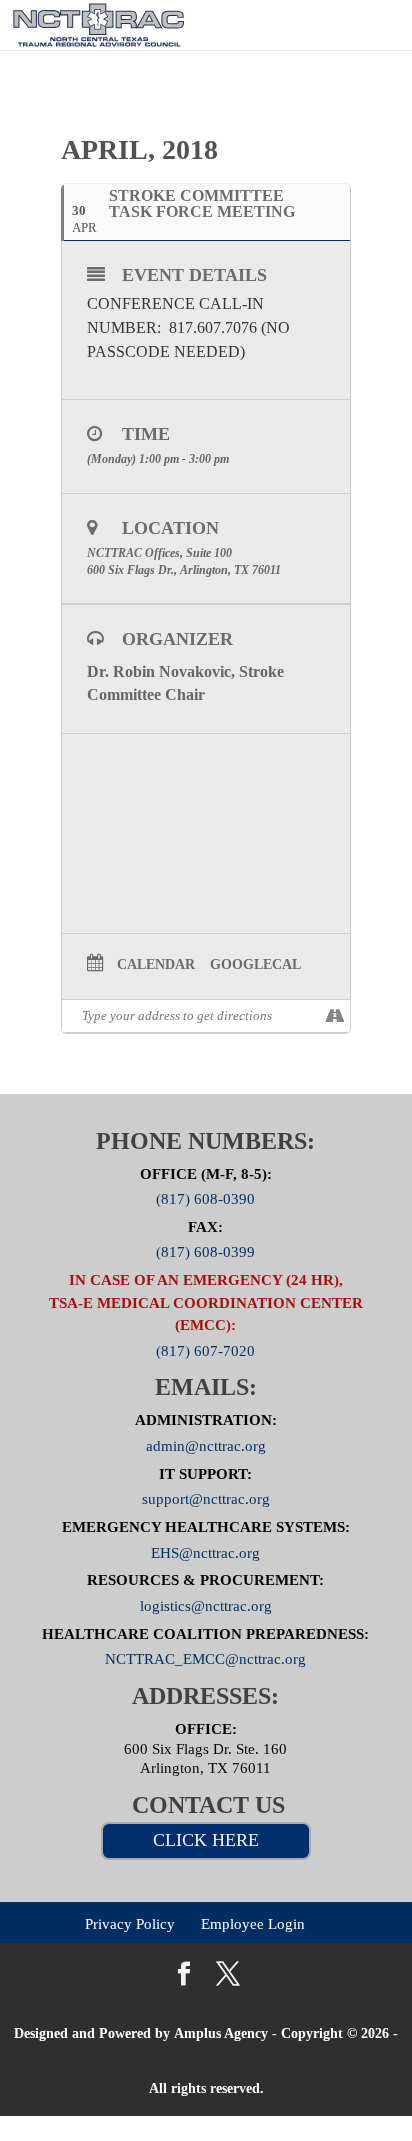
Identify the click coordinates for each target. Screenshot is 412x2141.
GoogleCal (255, 964)
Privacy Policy (130, 1924)
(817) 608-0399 (205, 1252)
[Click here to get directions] (334, 1016)
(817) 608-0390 (205, 1199)
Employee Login (253, 1924)
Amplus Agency (221, 2033)
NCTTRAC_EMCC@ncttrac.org (205, 1659)
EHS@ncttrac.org (205, 1552)
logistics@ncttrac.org (206, 1606)
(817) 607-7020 (205, 1350)
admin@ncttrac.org (206, 1445)
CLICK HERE (206, 1840)
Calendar (156, 964)
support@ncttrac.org (206, 1499)
